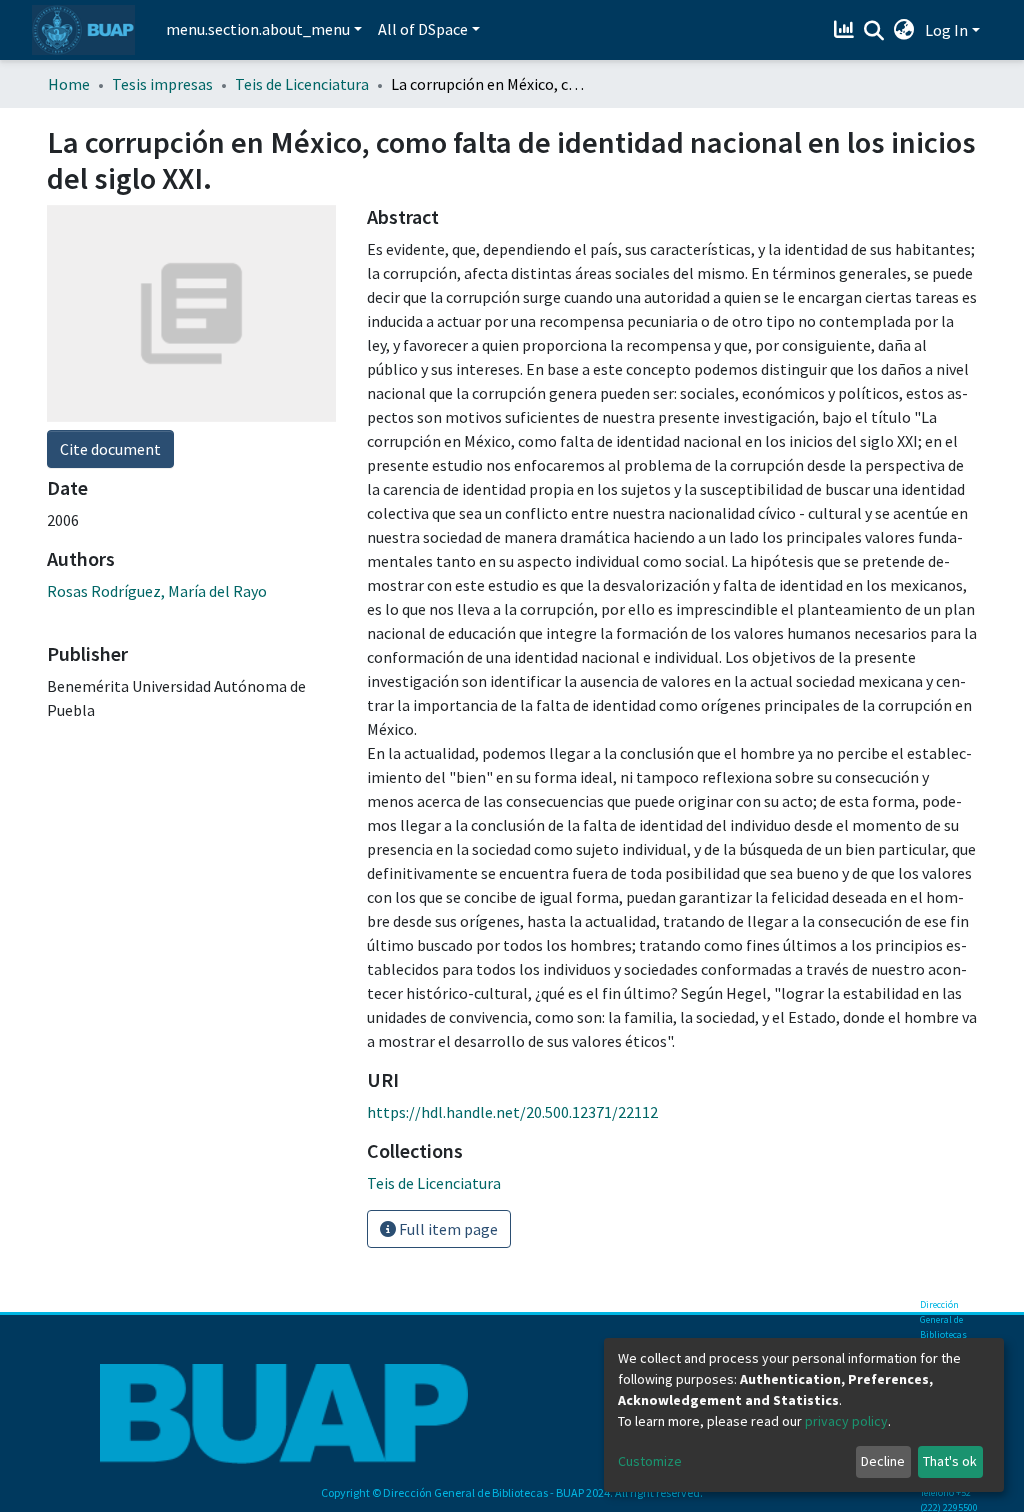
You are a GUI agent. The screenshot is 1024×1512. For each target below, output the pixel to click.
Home (69, 84)
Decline (883, 1461)
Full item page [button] (447, 1229)
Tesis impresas (162, 84)
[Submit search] (874, 31)
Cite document (110, 449)
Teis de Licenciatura (302, 84)
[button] (904, 30)
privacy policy (846, 1421)
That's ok (950, 1461)
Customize (650, 1461)
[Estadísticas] (846, 30)
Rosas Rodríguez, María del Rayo (157, 591)
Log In (946, 30)
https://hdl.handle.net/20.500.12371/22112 (512, 1112)
